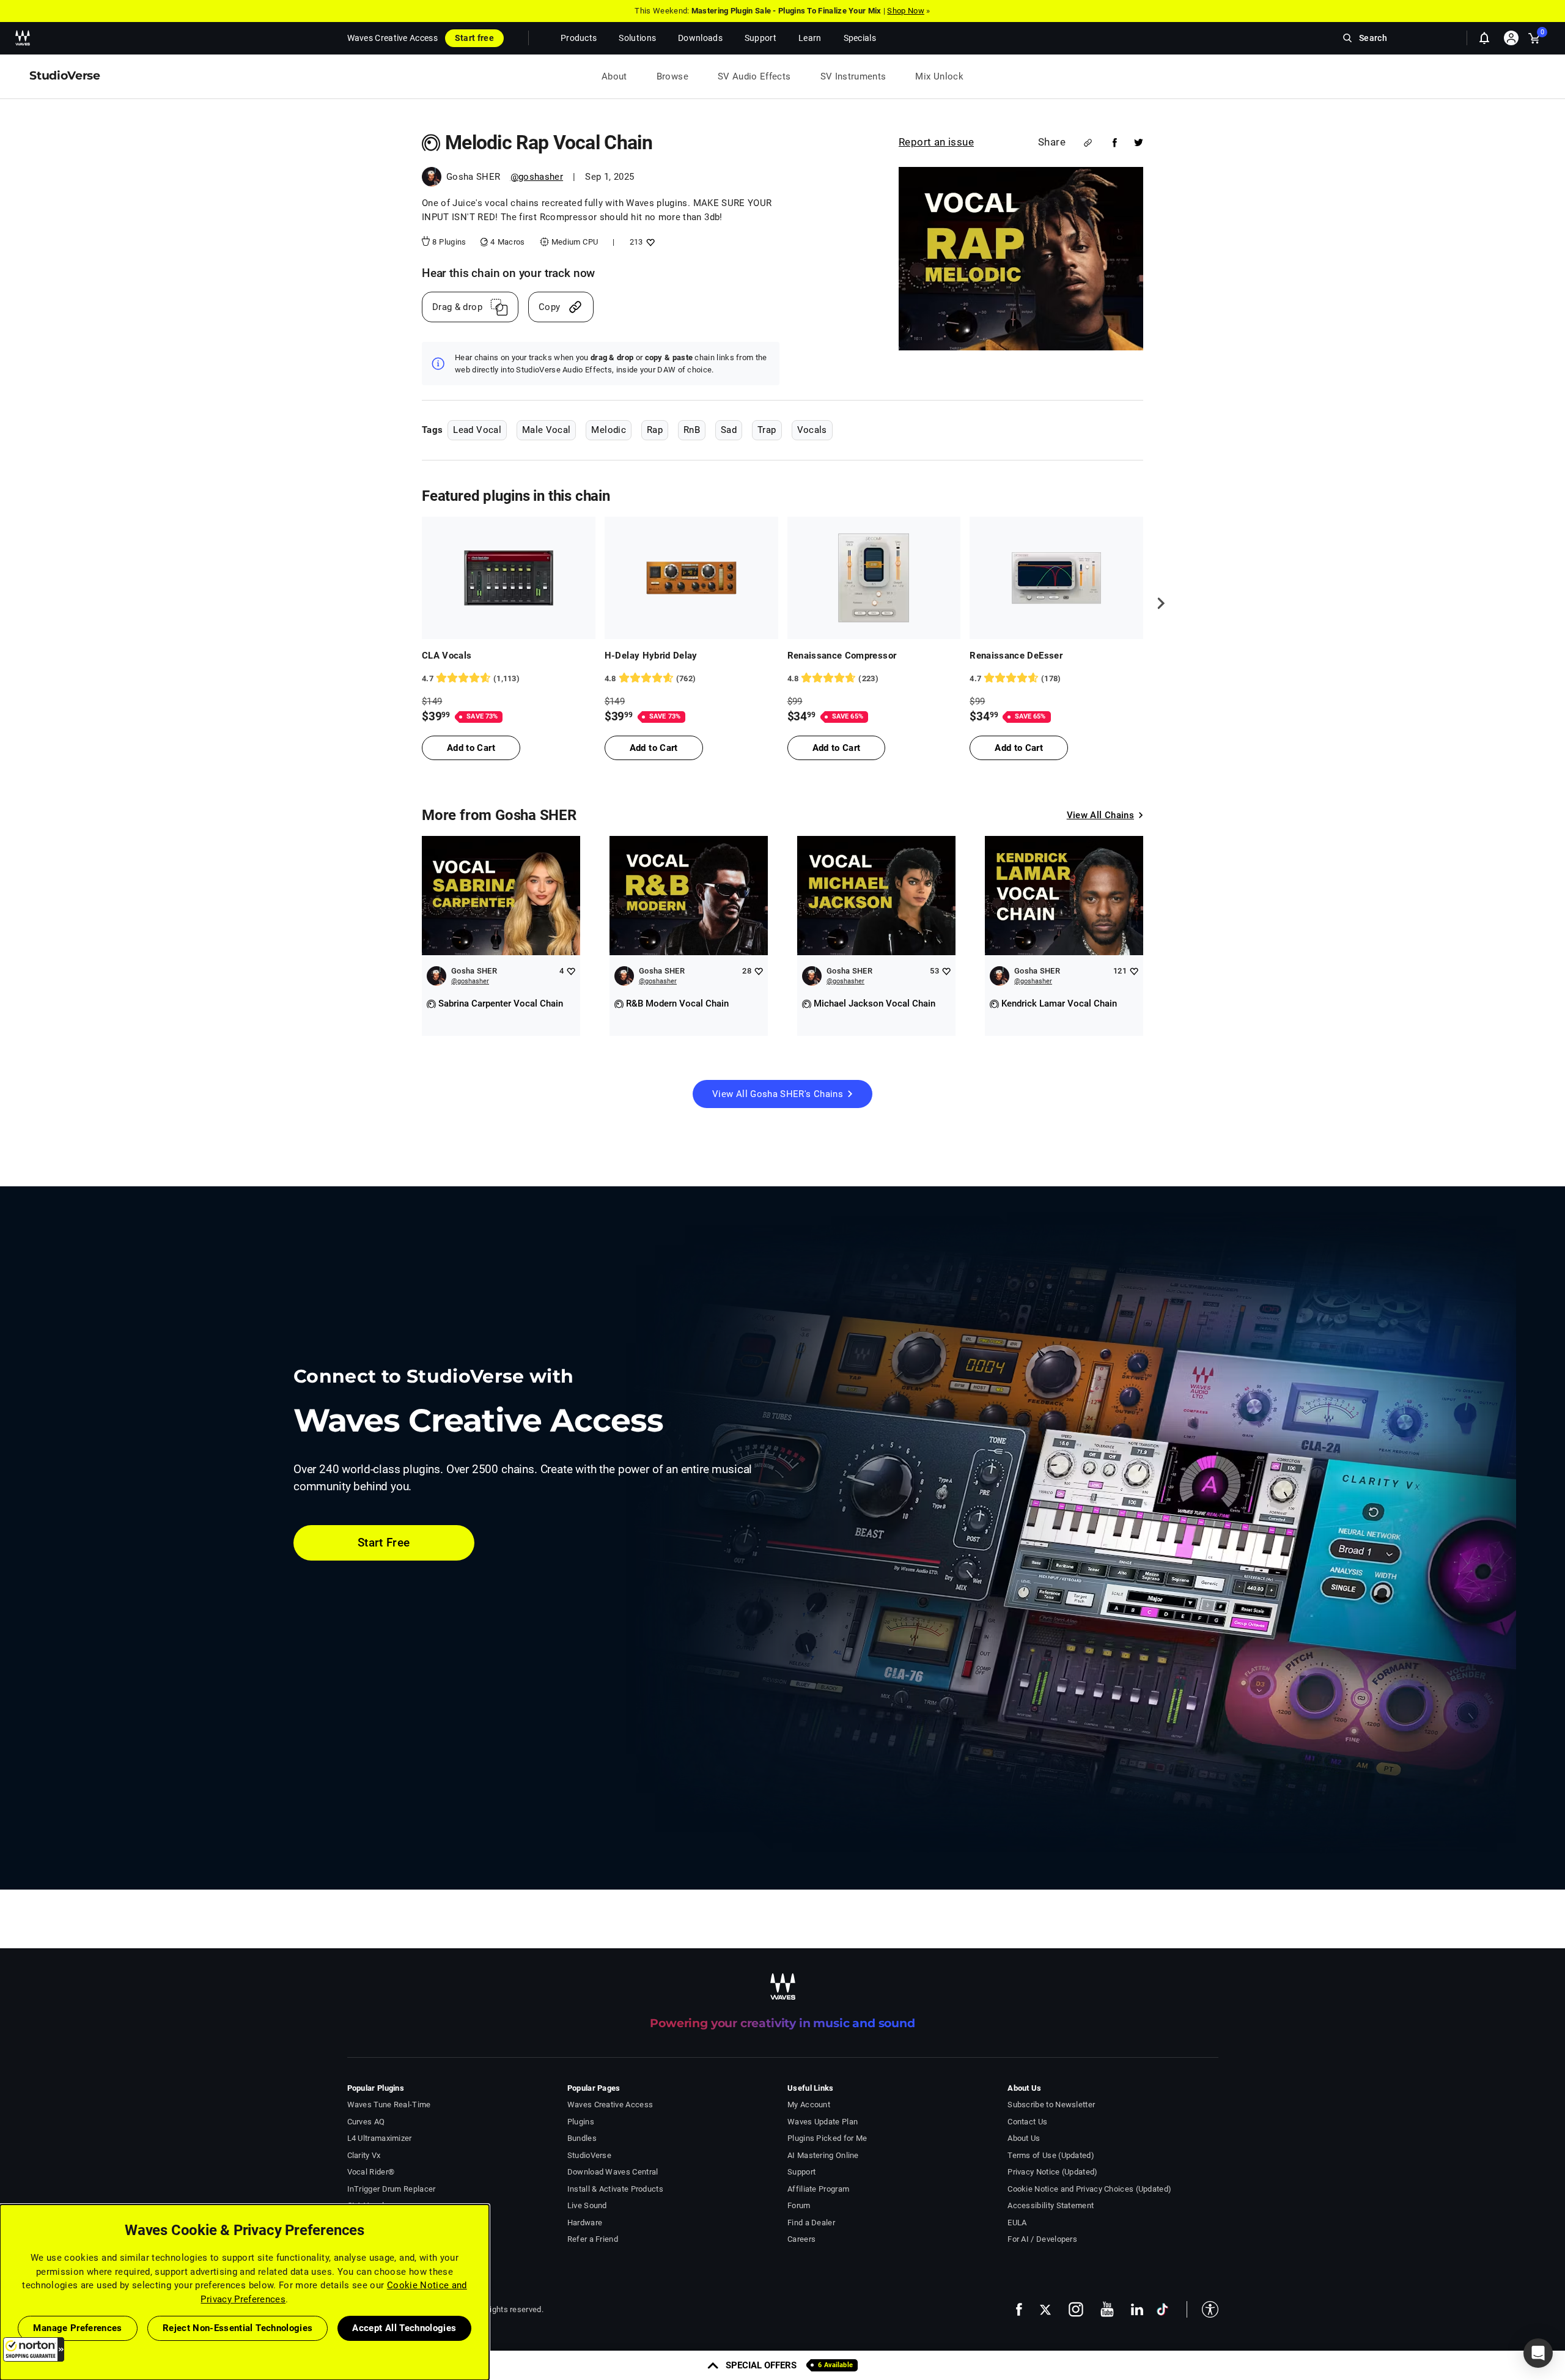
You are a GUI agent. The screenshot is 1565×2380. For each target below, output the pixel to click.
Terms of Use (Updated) (1051, 2155)
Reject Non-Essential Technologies (238, 2328)
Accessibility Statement (1051, 2205)
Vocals (812, 430)
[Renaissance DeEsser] (1056, 578)
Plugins (581, 2122)
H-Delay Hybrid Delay (651, 656)
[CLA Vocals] (509, 578)
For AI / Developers (1042, 2239)
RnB (692, 430)
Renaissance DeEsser (1016, 656)
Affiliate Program (818, 2189)
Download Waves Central (613, 2172)
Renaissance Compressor (842, 656)
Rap (655, 430)
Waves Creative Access (392, 38)
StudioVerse (589, 2155)
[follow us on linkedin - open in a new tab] (1137, 2309)
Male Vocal (547, 430)
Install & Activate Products (615, 2189)
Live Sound (587, 2205)
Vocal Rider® (371, 2172)
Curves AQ (366, 2122)
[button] (34, 2349)
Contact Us (1027, 2122)
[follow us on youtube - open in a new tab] (1107, 2309)
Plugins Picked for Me (827, 2138)
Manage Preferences (77, 2328)
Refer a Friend (593, 2239)
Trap (767, 430)
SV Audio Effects (754, 76)
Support (801, 2172)
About (614, 76)
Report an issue (936, 142)
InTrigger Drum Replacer (392, 2189)
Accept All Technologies (404, 2328)
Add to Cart (471, 748)
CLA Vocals (447, 656)
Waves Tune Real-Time (389, 2105)
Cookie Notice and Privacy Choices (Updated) (1089, 2189)
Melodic (608, 430)
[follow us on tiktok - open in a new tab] (1162, 2309)
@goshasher (537, 177)
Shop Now (905, 11)
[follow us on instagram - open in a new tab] (1076, 2309)
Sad (729, 430)
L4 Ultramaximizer (380, 2138)
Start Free (384, 1543)
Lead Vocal (477, 430)
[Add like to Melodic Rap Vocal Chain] (649, 242)
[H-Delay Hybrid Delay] (691, 578)
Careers (801, 2239)
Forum (799, 2205)
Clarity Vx (364, 2155)
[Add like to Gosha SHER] (571, 971)
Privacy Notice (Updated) (1052, 2172)
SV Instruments (853, 76)
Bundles (582, 2138)
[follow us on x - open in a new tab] (1045, 2309)
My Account (809, 2105)
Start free (474, 38)
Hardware (585, 2223)
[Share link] (1088, 143)
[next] (1157, 604)
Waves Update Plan (823, 2122)
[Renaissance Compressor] (874, 578)
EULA (1017, 2223)
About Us (1024, 2138)
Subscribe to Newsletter (1051, 2105)
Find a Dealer (811, 2223)
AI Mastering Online (823, 2155)
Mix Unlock (939, 76)
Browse (672, 76)
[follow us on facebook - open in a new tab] (1019, 2309)
